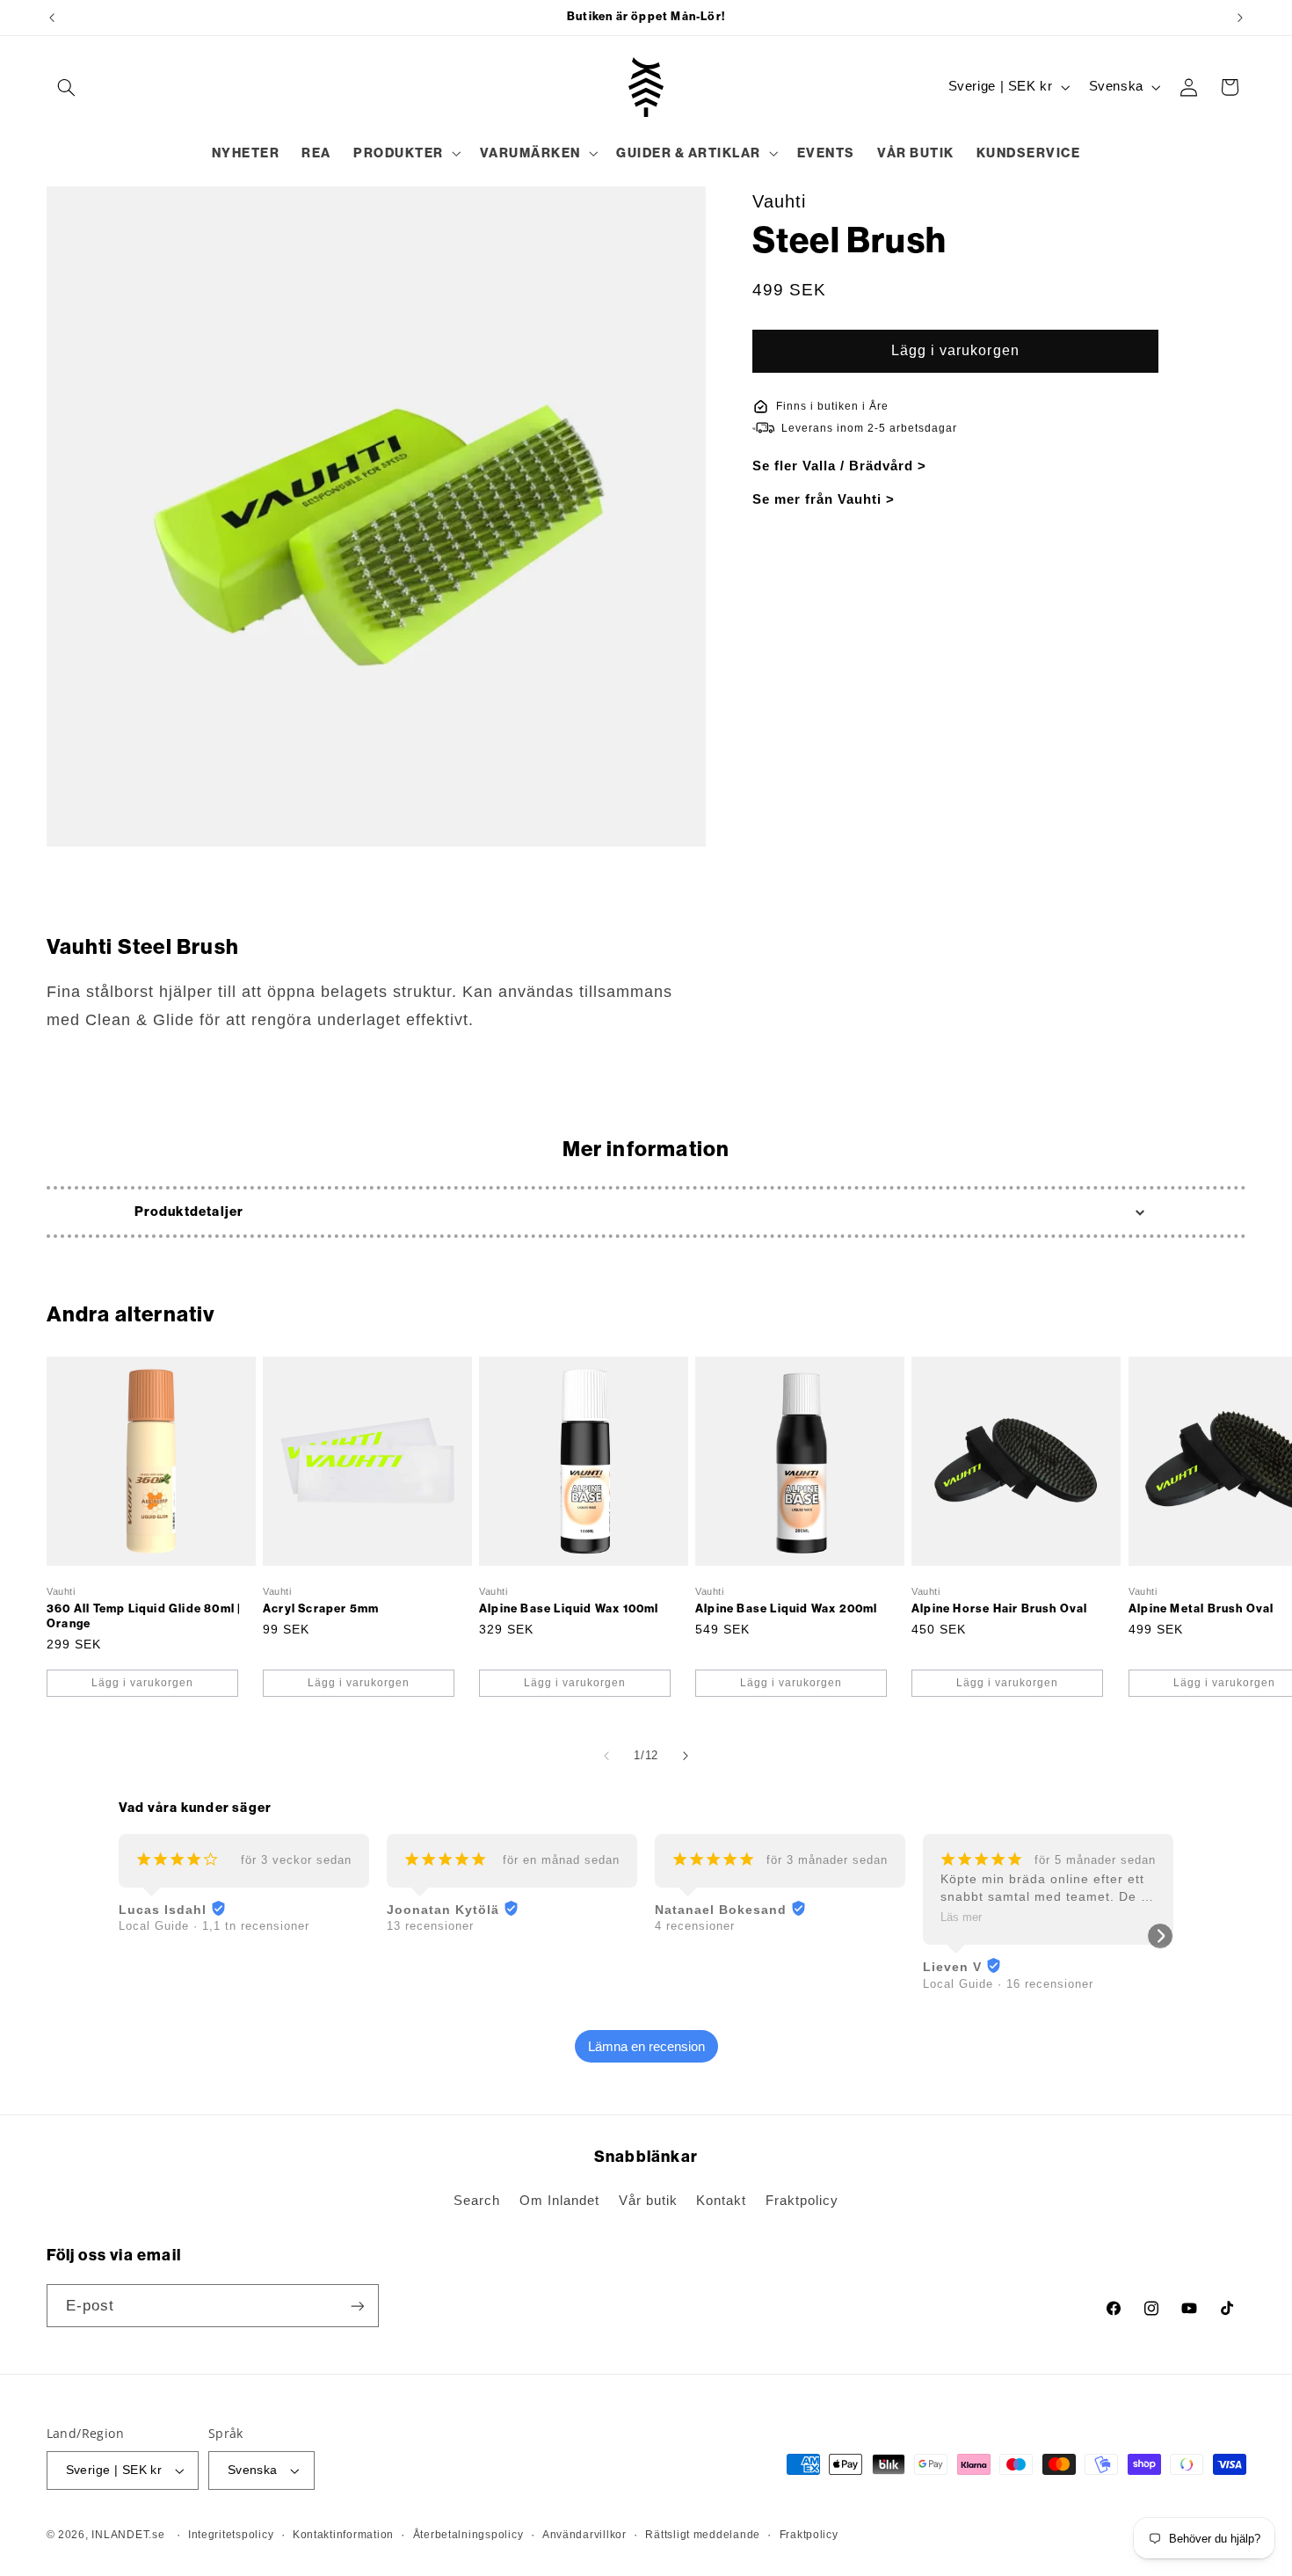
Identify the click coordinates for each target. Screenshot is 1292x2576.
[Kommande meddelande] (1240, 18)
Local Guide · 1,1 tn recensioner (214, 1926)
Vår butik (648, 2201)
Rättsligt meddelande (703, 2535)
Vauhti (779, 201)
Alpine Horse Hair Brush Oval (1000, 1608)
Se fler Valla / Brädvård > (839, 466)
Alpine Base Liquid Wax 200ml (787, 1608)
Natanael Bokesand (721, 1910)
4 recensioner (695, 1926)
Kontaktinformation (343, 2535)
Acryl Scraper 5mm (321, 1608)
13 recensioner (430, 1926)
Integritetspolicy (231, 2535)
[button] (67, 87)
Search (477, 2201)
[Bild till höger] (686, 1757)
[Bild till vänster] (606, 1757)
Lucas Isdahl (163, 1910)
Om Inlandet (559, 2201)
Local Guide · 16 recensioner (1008, 1984)
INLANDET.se (128, 2535)
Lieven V (952, 1967)
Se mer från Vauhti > (824, 499)
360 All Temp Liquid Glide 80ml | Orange (144, 1616)
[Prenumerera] (357, 2306)
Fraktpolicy (802, 2201)
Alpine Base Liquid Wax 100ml (569, 1608)
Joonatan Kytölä (443, 1910)
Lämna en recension (646, 2046)
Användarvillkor (584, 2535)
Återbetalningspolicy (468, 2535)
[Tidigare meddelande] (52, 18)
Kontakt (721, 2201)
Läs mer (961, 1917)
